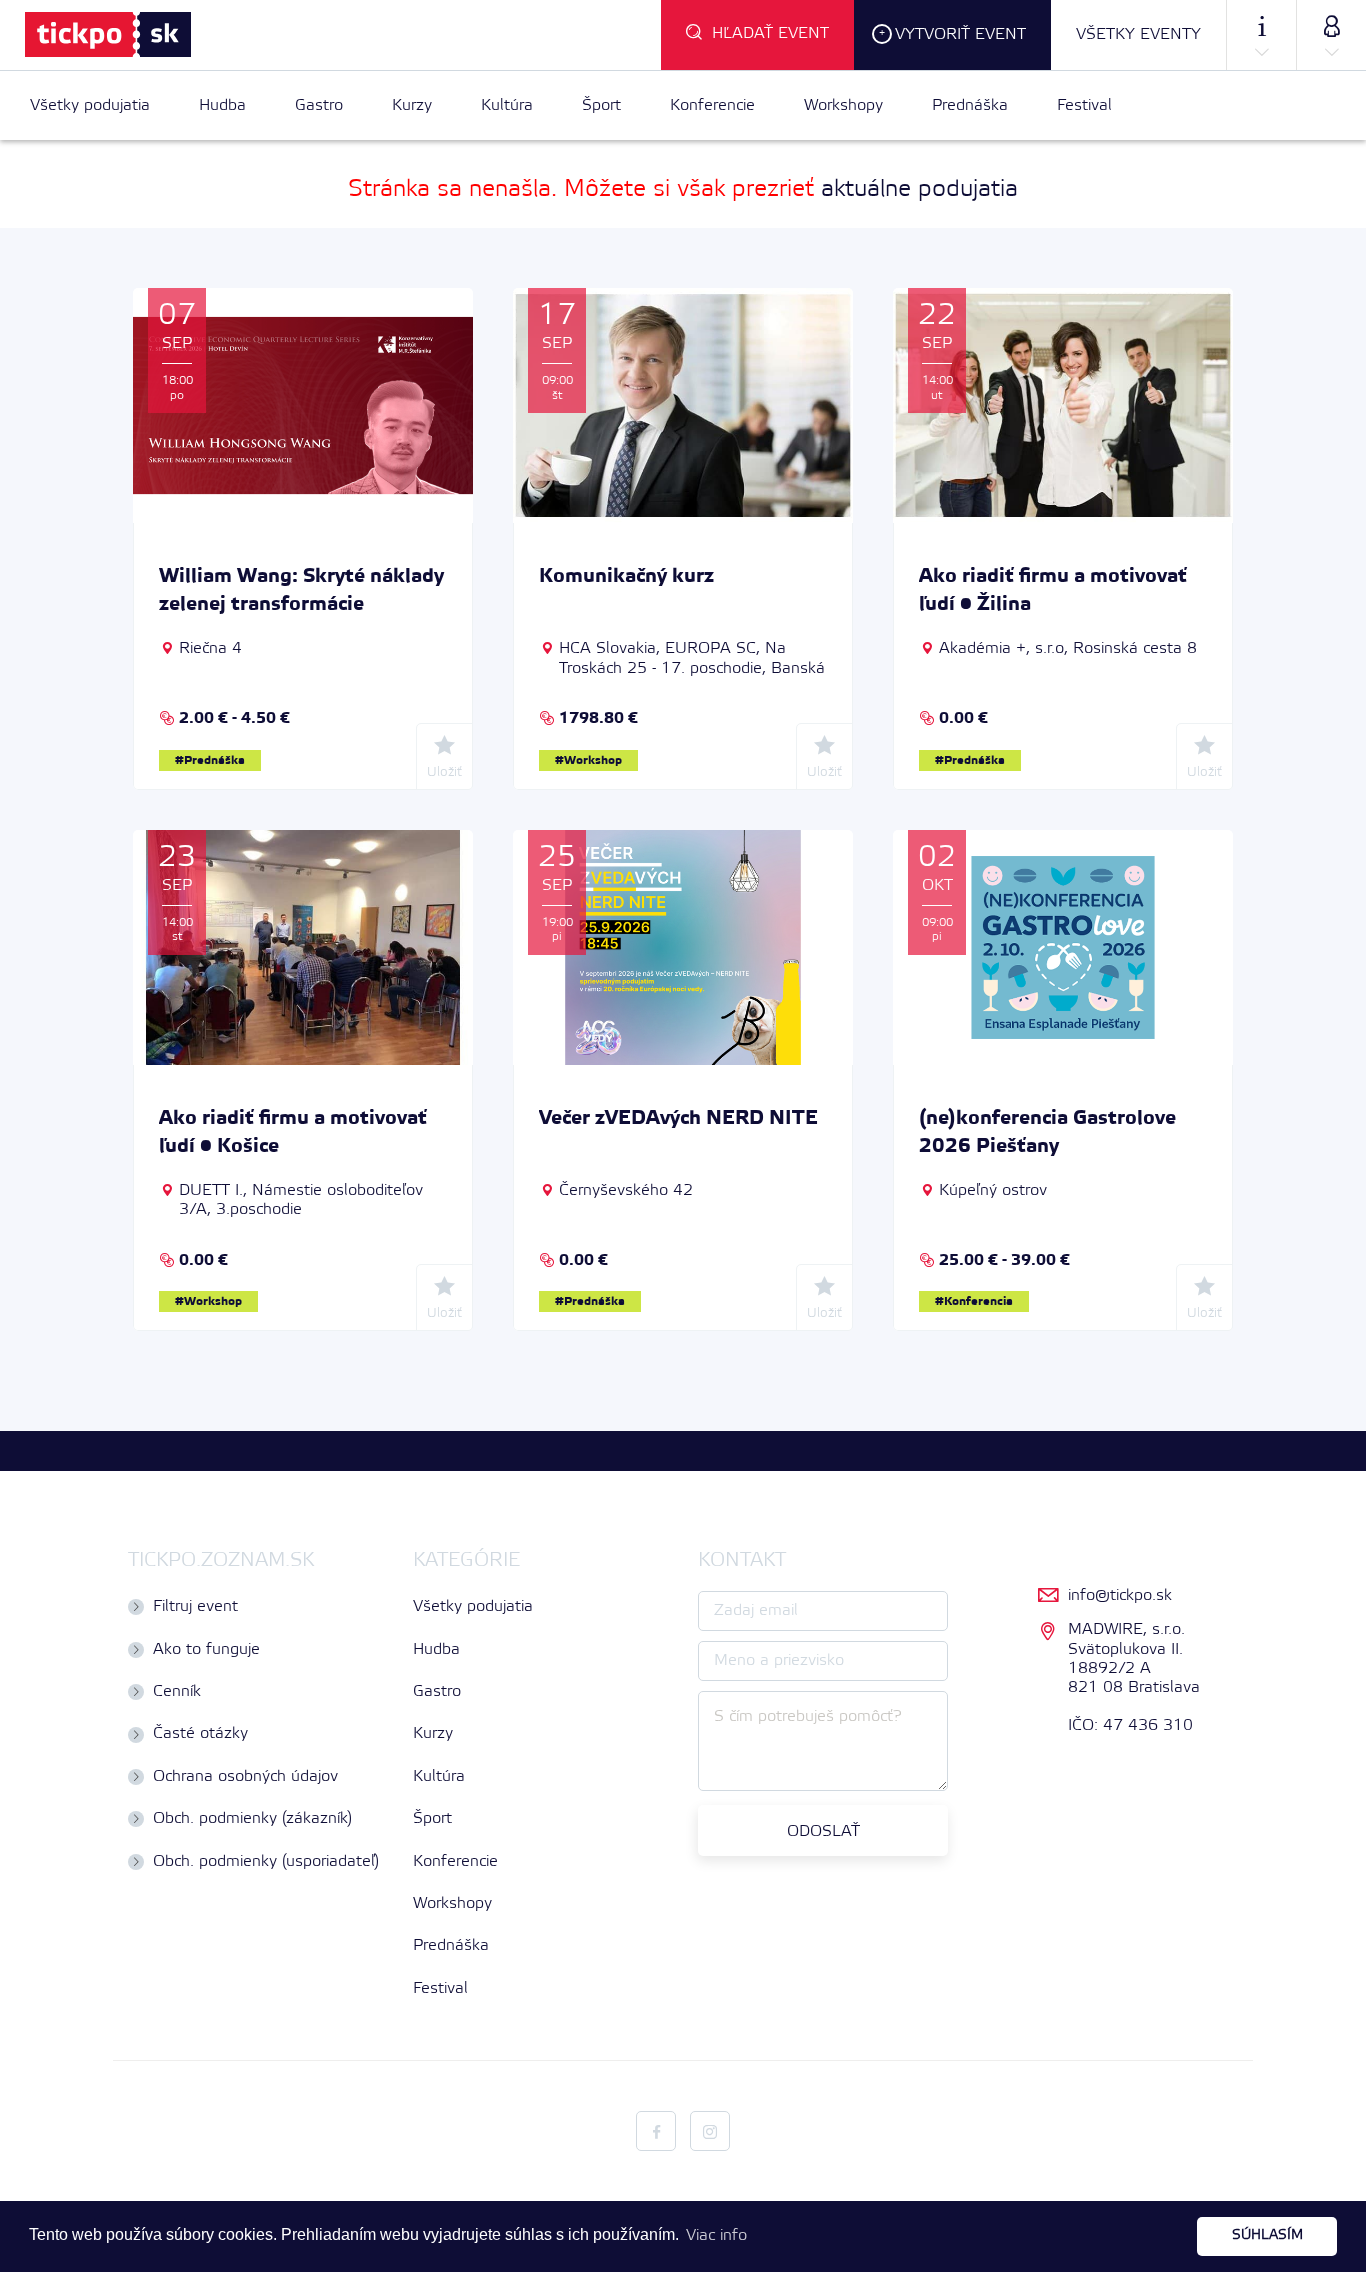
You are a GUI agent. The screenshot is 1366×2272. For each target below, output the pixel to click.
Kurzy (412, 105)
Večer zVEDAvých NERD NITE (678, 1119)
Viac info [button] (716, 2235)
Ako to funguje (206, 1649)
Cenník (177, 1691)
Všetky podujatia (90, 105)
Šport (601, 105)
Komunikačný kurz (626, 577)
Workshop (593, 760)
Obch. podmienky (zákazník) (252, 1818)
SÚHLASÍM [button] (1267, 2235)
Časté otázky (200, 1733)
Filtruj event (195, 1606)
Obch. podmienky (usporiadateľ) (266, 1861)
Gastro (319, 105)
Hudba (222, 105)
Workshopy (843, 105)
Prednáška (970, 105)
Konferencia (978, 1301)
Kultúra (507, 105)
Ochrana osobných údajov (245, 1776)
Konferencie (712, 105)
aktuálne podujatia (919, 190)
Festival (1084, 105)
